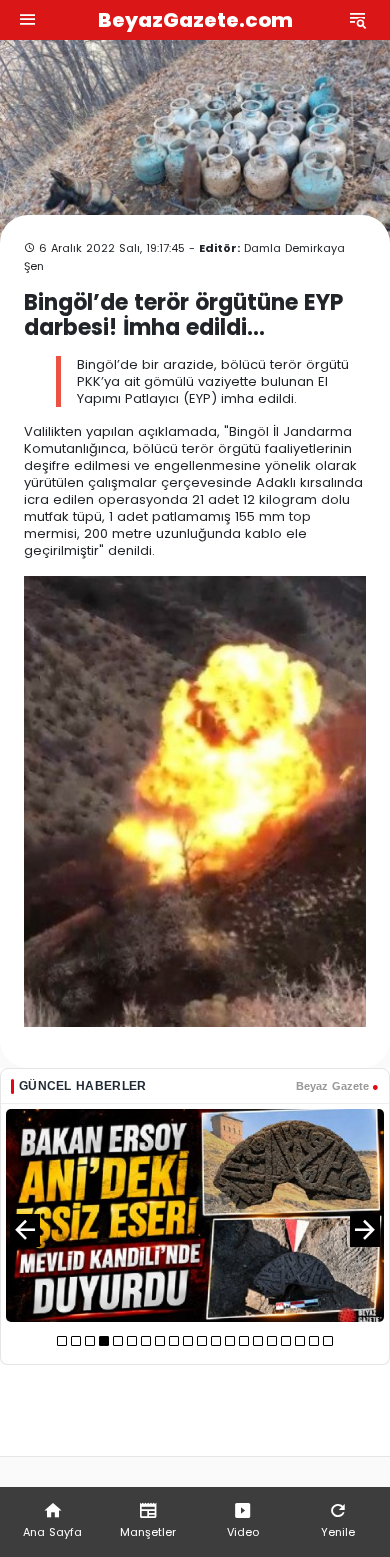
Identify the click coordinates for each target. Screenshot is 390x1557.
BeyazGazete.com (195, 20)
